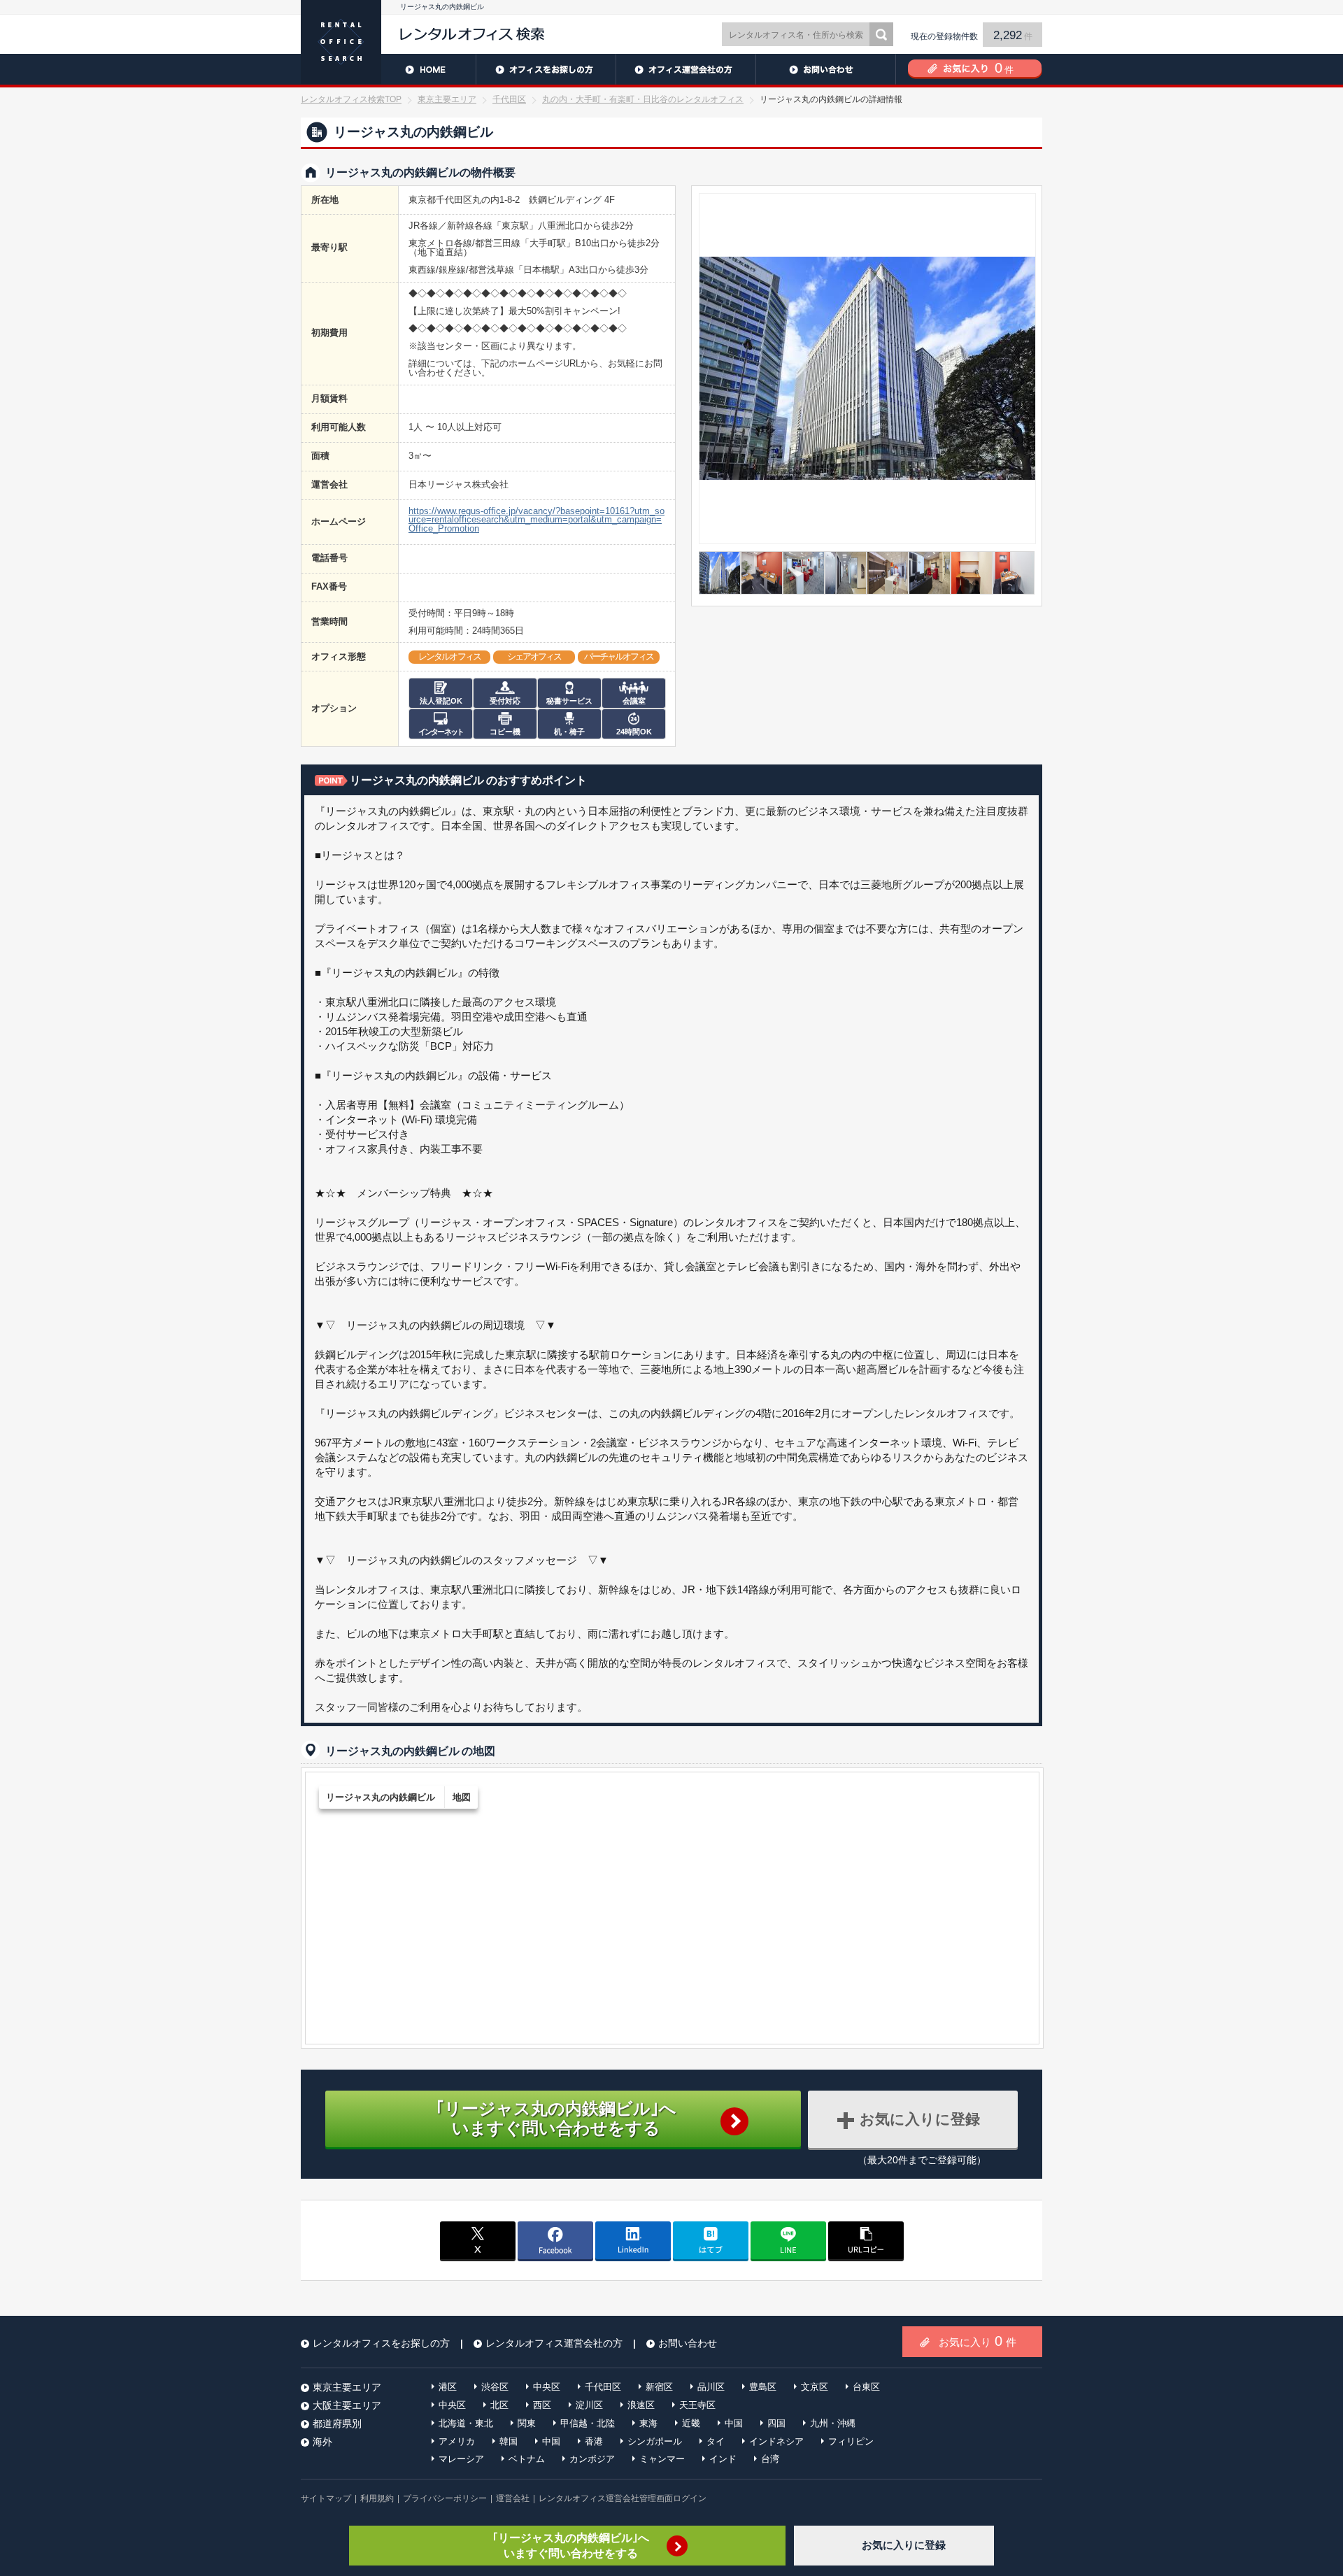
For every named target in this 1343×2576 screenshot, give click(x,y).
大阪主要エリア (347, 2405)
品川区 (711, 2387)
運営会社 (513, 2498)
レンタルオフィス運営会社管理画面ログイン (623, 2498)
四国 (776, 2423)
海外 (322, 2442)
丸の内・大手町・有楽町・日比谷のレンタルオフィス (643, 99)
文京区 (815, 2387)
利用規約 (377, 2498)
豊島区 (763, 2387)
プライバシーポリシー (445, 2498)
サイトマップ (326, 2498)
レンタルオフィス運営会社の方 (685, 69)
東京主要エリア (447, 99)
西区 (542, 2405)
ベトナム (527, 2459)
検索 (881, 34)
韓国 (509, 2441)
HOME (388, 69)
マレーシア (461, 2459)
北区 (499, 2405)
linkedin (633, 2240)
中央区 (547, 2387)
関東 (527, 2423)
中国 (734, 2423)
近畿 (691, 2423)
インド (723, 2459)
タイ (716, 2441)
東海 (648, 2423)
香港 (594, 2441)
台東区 (866, 2387)
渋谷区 (495, 2387)
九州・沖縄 (833, 2423)
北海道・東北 (466, 2423)
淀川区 (589, 2405)
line (788, 2240)
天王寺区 (697, 2405)
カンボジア (592, 2459)
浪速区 (641, 2405)
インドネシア (776, 2441)
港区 (448, 2387)
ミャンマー (662, 2459)
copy (866, 2240)
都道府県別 (337, 2424)
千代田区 (509, 99)
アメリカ (457, 2441)
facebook (555, 2240)
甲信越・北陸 (588, 2423)
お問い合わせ (825, 69)
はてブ (711, 2240)
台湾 (770, 2459)
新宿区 (659, 2387)
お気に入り (978, 2341)
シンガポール (655, 2441)
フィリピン (851, 2441)
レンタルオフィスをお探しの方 (546, 69)
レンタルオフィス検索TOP (351, 99)
